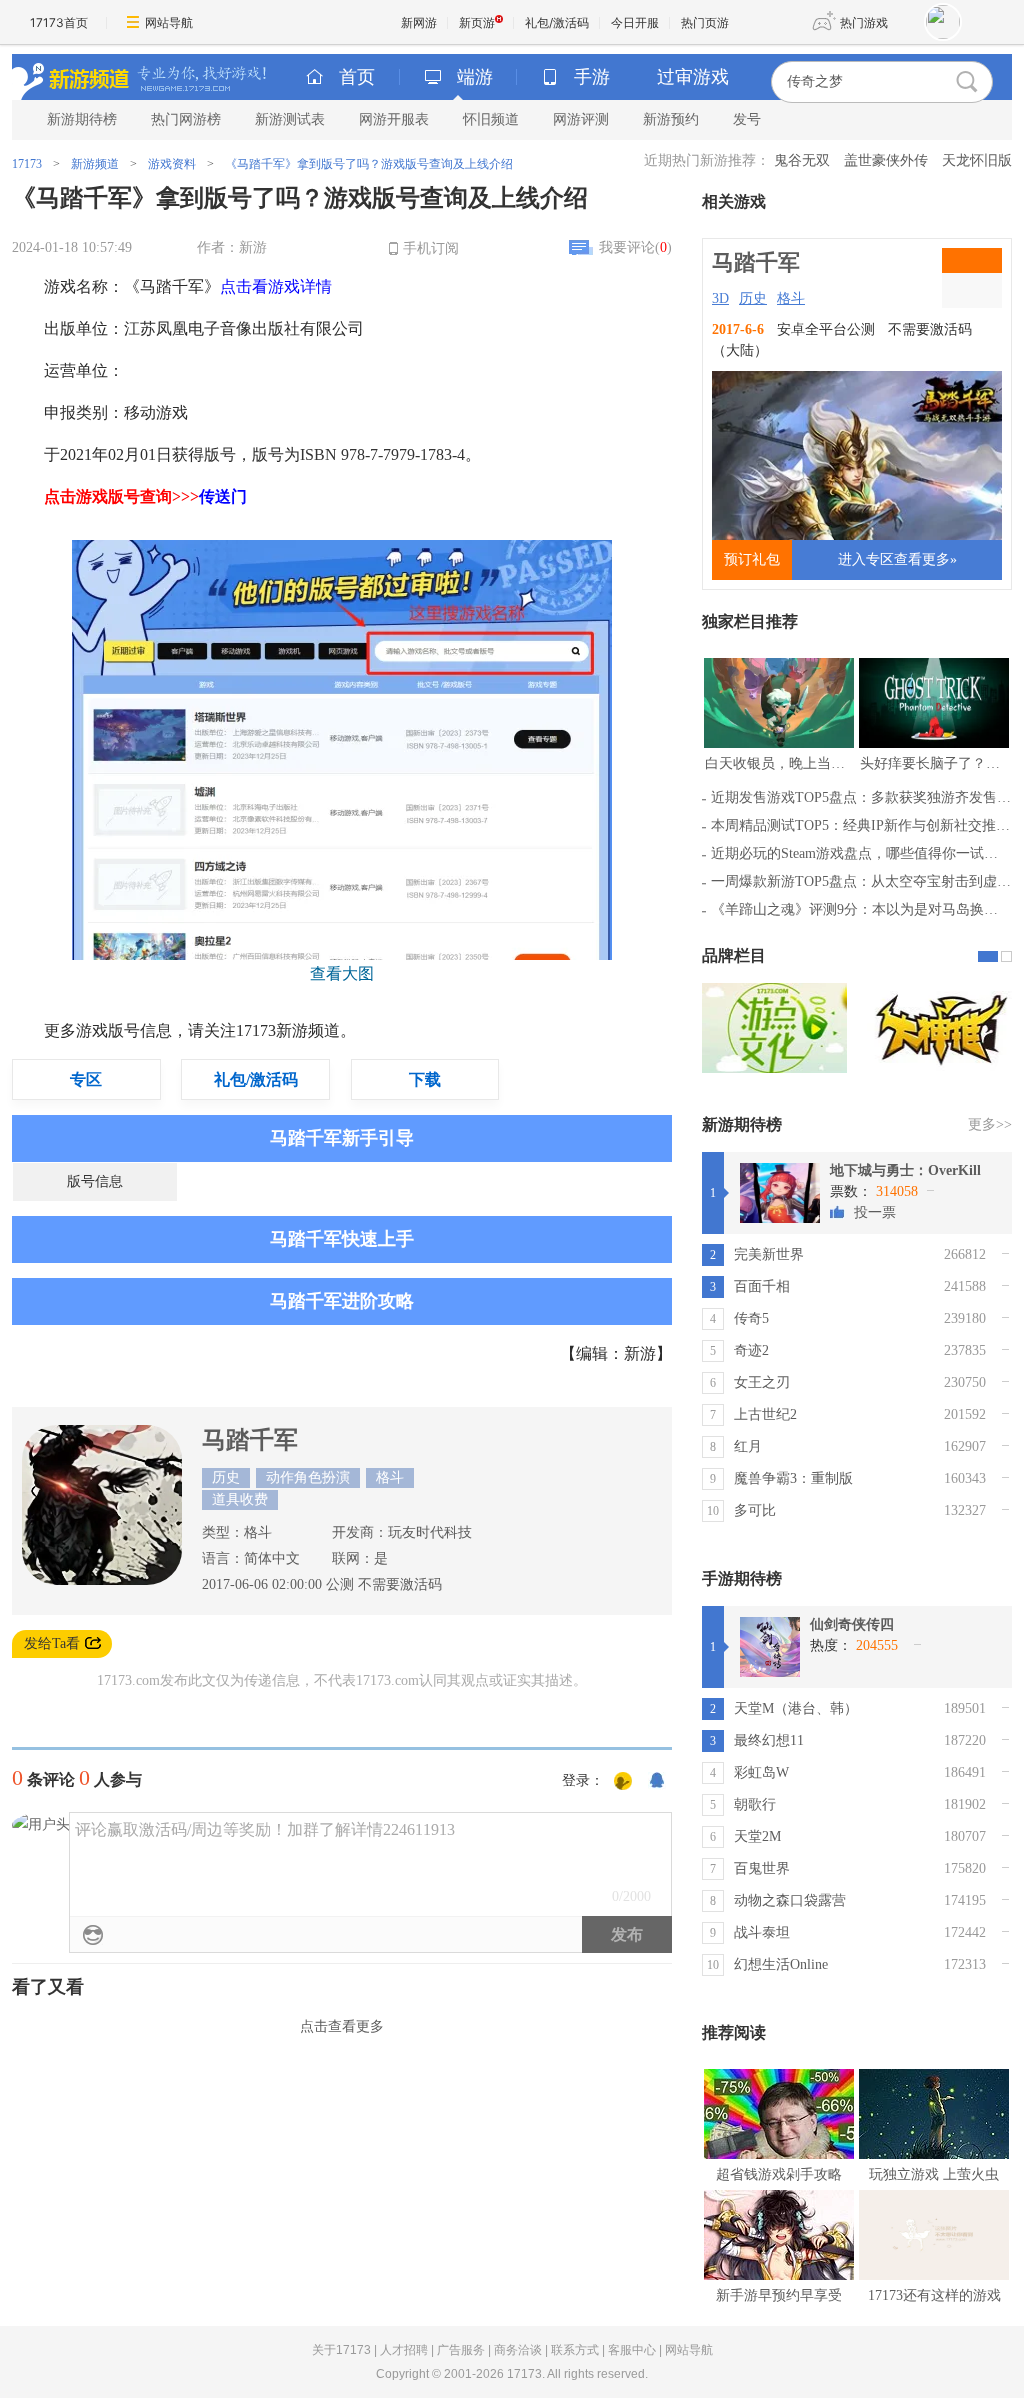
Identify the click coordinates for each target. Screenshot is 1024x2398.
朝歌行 (755, 1804)
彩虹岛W (761, 1772)
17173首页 (59, 22)
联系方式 (575, 2350)
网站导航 (169, 22)
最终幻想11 (769, 1740)
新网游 (419, 22)
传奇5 (751, 1318)
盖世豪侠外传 (886, 160)
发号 (747, 119)
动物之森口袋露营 (790, 1900)
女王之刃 (762, 1382)
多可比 (755, 1510)
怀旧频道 (491, 119)
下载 (425, 1079)
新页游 (477, 22)
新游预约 (671, 119)
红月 (748, 1446)
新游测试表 (290, 119)
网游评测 (581, 119)
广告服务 (461, 2350)
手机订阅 (431, 248)
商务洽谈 (518, 2350)
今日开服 (635, 22)
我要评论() (635, 247)
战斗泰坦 (762, 1932)
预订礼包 (752, 559)
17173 (27, 164)
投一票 (875, 1212)
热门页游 (705, 22)
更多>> (990, 1124)
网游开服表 (394, 119)
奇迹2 (751, 1350)
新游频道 (95, 164)
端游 (475, 77)
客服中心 (632, 2350)
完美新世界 (769, 1254)
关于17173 (341, 2350)
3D (720, 298)
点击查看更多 (342, 2026)
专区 (86, 1079)
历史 (753, 298)
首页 (357, 77)
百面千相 (762, 1286)
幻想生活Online (781, 1964)
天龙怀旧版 (977, 160)
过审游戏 (693, 77)
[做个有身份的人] (623, 1782)
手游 (592, 77)
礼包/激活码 (557, 22)
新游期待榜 (82, 119)
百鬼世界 (762, 1868)
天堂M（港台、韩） (796, 1708)
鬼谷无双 (802, 160)
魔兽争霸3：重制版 (793, 1478)
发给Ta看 (52, 1643)
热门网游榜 (186, 119)
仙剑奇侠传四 (852, 1624)
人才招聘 (404, 2350)
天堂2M (757, 1836)
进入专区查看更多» (897, 559)
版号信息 (95, 1181)
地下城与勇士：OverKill (905, 1170)
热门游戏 (864, 22)
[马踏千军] (102, 1580)
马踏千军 (250, 1440)
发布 (627, 1934)
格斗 (791, 298)
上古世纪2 (765, 1414)
